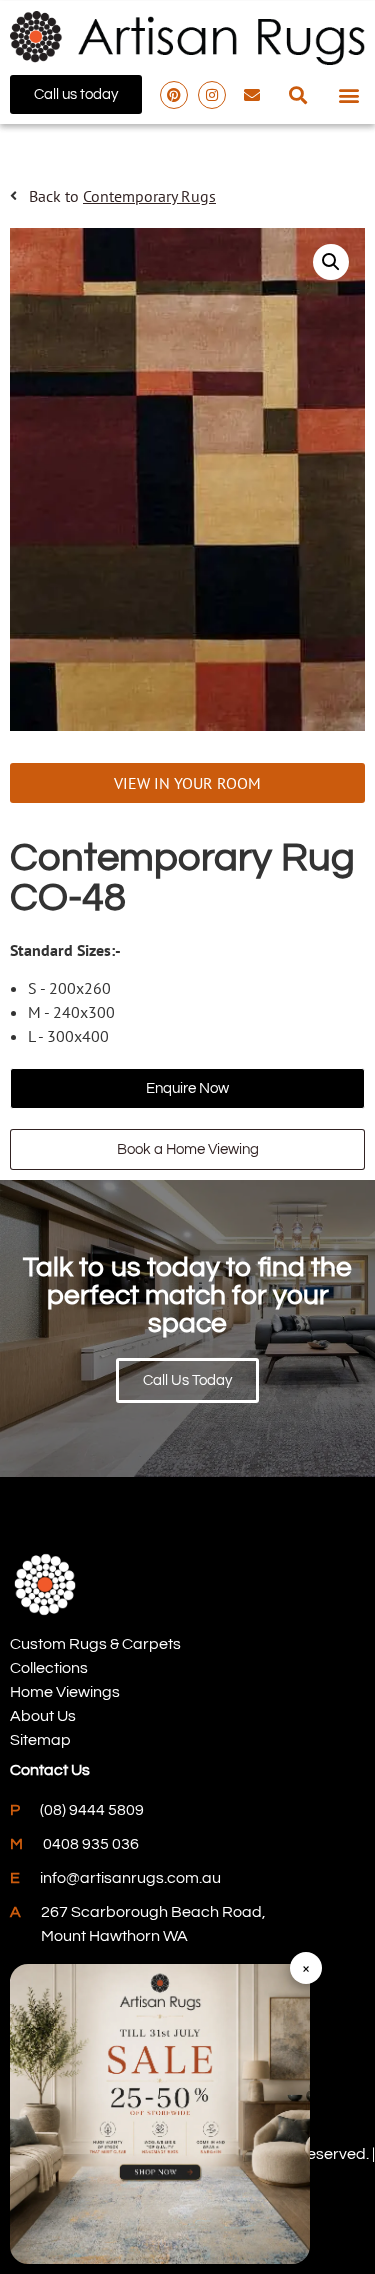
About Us (43, 1716)
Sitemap (40, 1740)
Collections (49, 1668)
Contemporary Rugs (149, 196)
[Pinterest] (174, 95)
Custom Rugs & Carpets (95, 1644)
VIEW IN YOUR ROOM (187, 783)
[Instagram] (212, 95)
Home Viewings (65, 1692)
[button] (297, 94)
